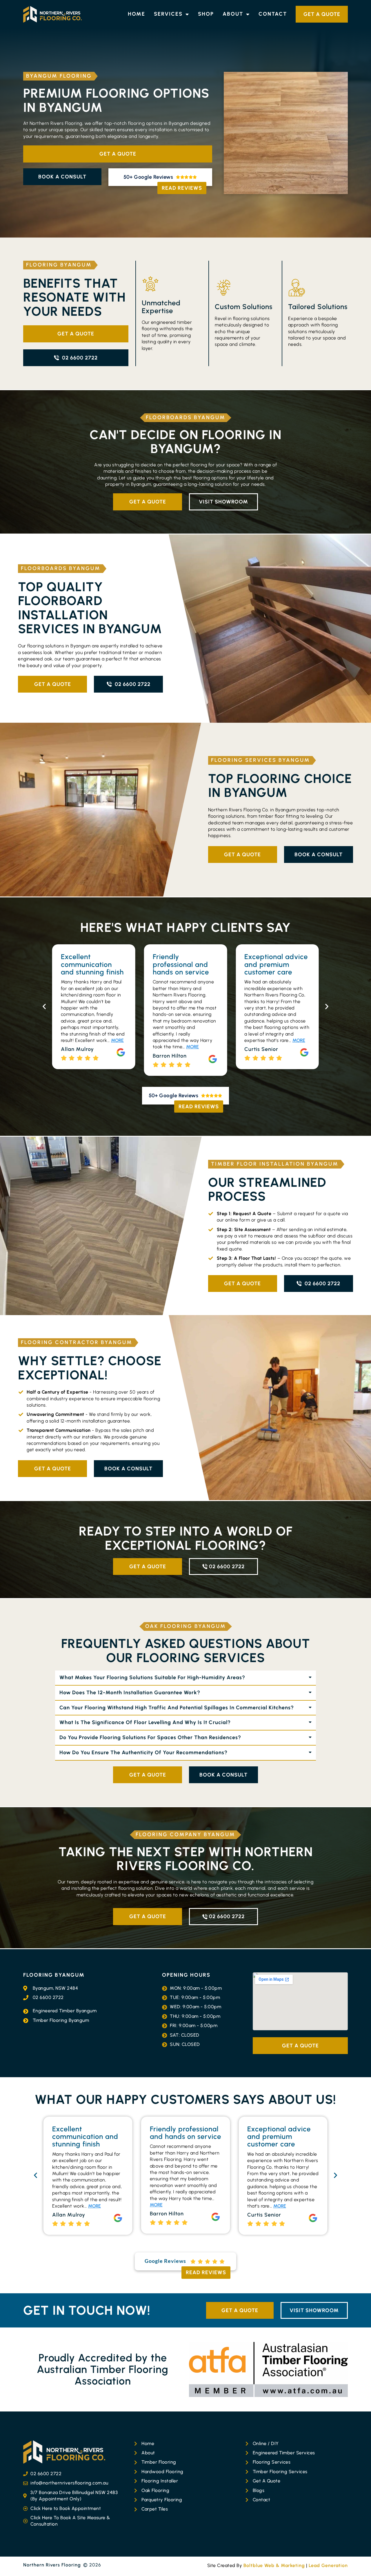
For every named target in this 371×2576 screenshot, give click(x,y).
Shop (206, 14)
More (101, 1047)
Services (168, 14)
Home (137, 14)
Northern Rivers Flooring (52, 2565)
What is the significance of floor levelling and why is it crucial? (145, 1722)
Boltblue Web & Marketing (274, 2565)
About (233, 14)
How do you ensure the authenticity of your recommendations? (143, 1752)
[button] (44, 1006)
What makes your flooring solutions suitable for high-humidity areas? (152, 1677)
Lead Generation (328, 2565)
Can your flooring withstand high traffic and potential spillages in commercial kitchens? (177, 1708)
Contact (273, 14)
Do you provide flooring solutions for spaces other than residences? (150, 1737)
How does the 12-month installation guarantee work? (130, 1693)
